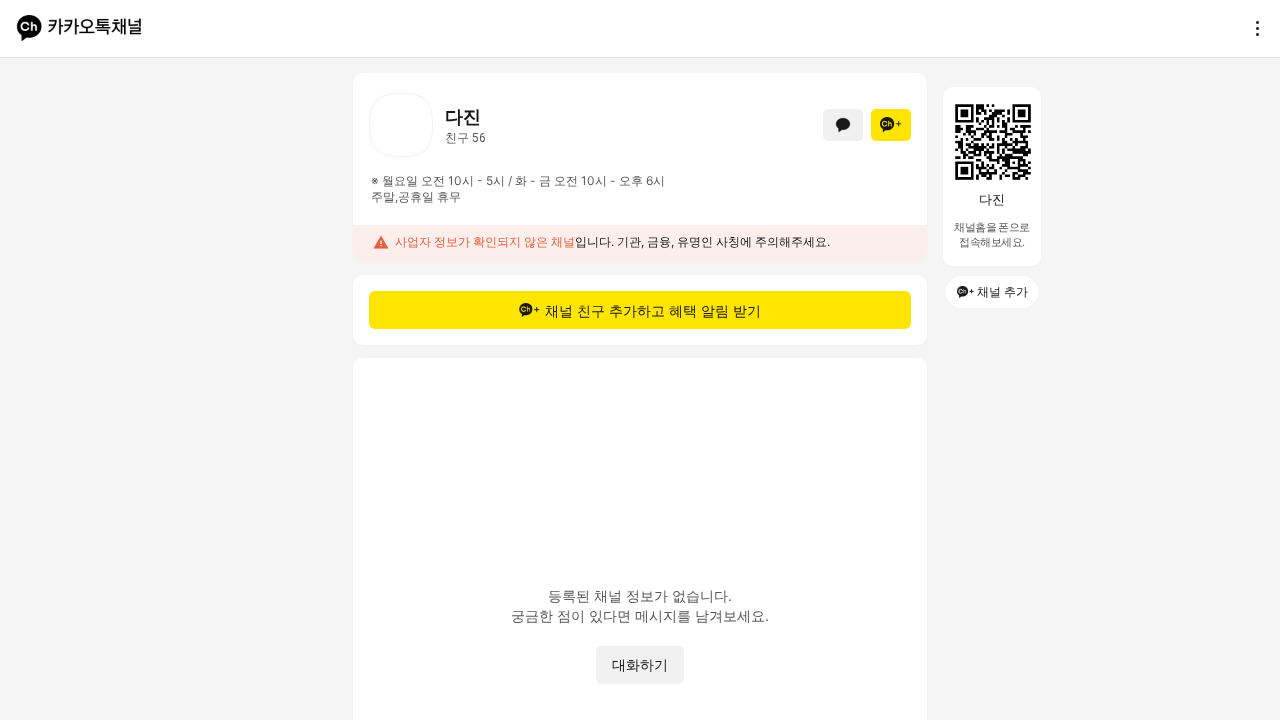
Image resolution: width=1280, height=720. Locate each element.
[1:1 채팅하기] (843, 125)
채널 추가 (1002, 291)
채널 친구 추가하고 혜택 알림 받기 (653, 310)
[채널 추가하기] (891, 125)
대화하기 (640, 664)
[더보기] (1252, 28)
